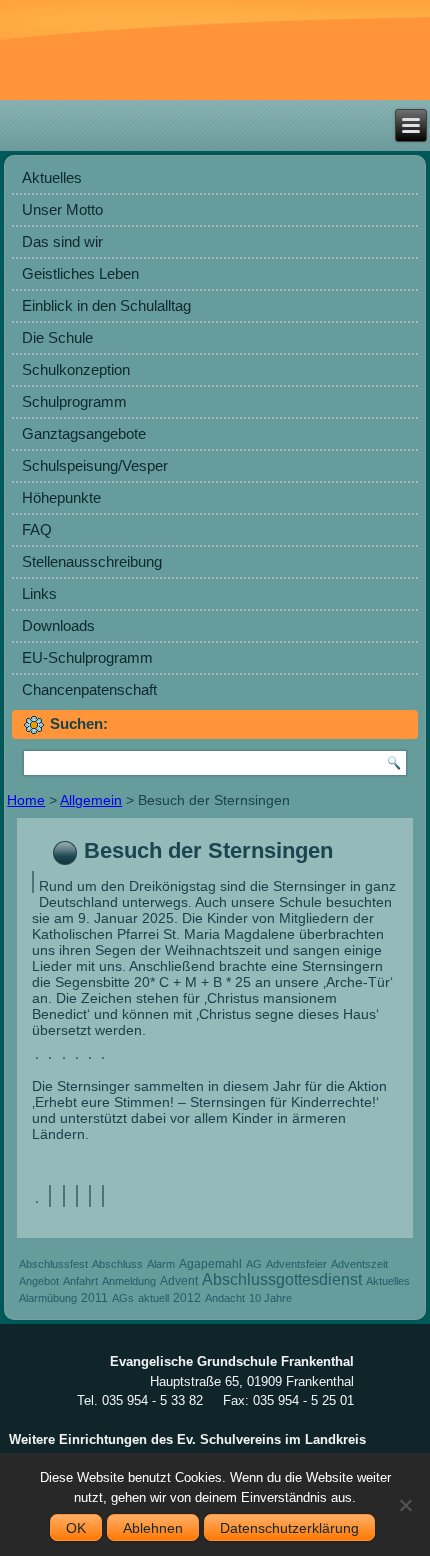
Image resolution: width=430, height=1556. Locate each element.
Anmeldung (129, 1281)
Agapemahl (210, 1264)
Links (39, 593)
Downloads (58, 625)
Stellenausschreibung (92, 561)
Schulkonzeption (76, 369)
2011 (94, 1298)
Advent (179, 1281)
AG (254, 1264)
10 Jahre (270, 1298)
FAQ (37, 529)
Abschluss (117, 1264)
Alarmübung (48, 1298)
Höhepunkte (61, 497)
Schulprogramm (74, 401)
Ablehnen (153, 1528)
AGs (123, 1298)
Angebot (39, 1281)
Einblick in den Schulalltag (106, 305)
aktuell (153, 1298)
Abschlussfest (53, 1264)
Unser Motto (62, 209)
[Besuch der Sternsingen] (35, 887)
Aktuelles (52, 177)
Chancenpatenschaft (89, 689)
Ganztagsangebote (84, 433)
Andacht (225, 1298)
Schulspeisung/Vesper (95, 465)
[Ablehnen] (405, 1505)
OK (76, 1528)
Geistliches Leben (80, 273)
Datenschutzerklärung (289, 1528)
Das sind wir (62, 241)
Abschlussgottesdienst (282, 1279)
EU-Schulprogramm (87, 657)
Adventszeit (359, 1264)
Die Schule (57, 337)
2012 (187, 1298)
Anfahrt (80, 1281)
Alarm (161, 1264)
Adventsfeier (296, 1264)
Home (26, 800)
